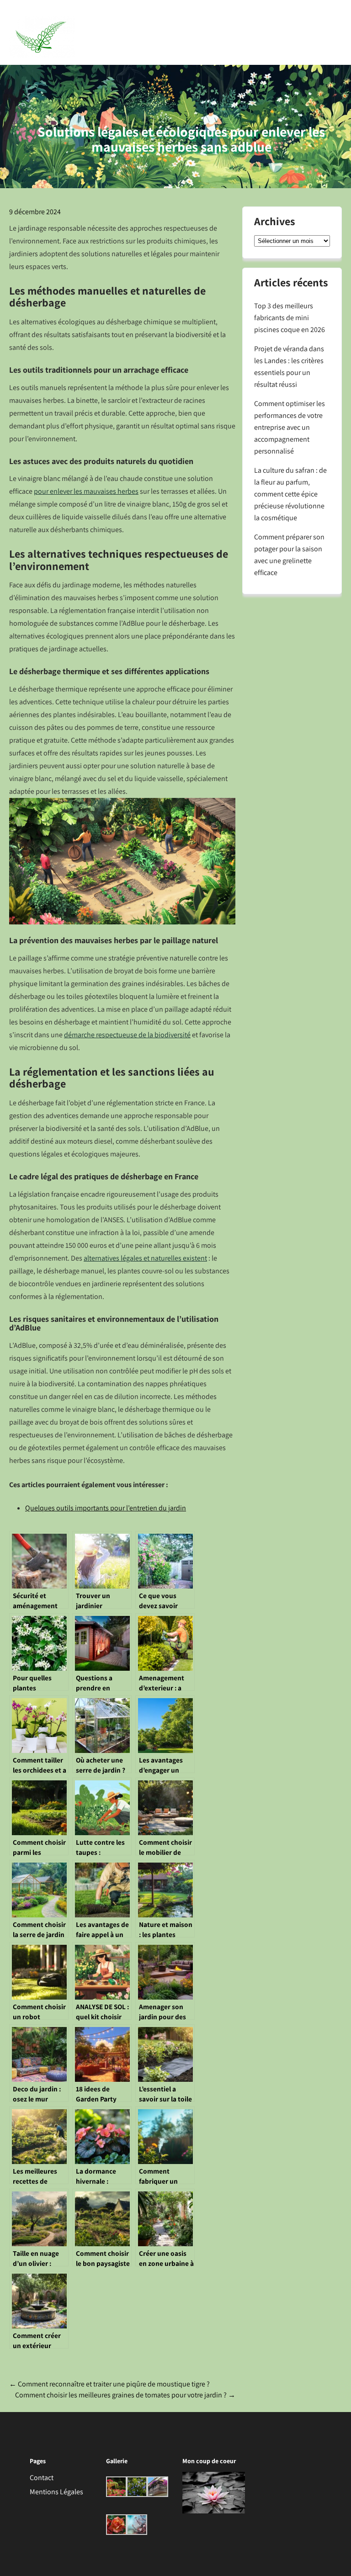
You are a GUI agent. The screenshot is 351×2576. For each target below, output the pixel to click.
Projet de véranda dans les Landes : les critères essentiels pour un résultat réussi (289, 367)
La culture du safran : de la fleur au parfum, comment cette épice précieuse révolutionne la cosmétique (290, 494)
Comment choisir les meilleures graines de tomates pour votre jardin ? (125, 2395)
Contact (42, 2478)
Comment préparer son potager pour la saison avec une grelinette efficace (289, 555)
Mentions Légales (56, 2492)
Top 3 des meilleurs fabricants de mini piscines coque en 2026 (290, 318)
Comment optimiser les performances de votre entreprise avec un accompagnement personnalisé (290, 427)
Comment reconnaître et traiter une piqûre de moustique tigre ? (109, 2384)
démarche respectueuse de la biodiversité (127, 1035)
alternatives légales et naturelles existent (145, 1258)
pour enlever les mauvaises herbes (86, 491)
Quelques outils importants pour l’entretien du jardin (106, 1508)
